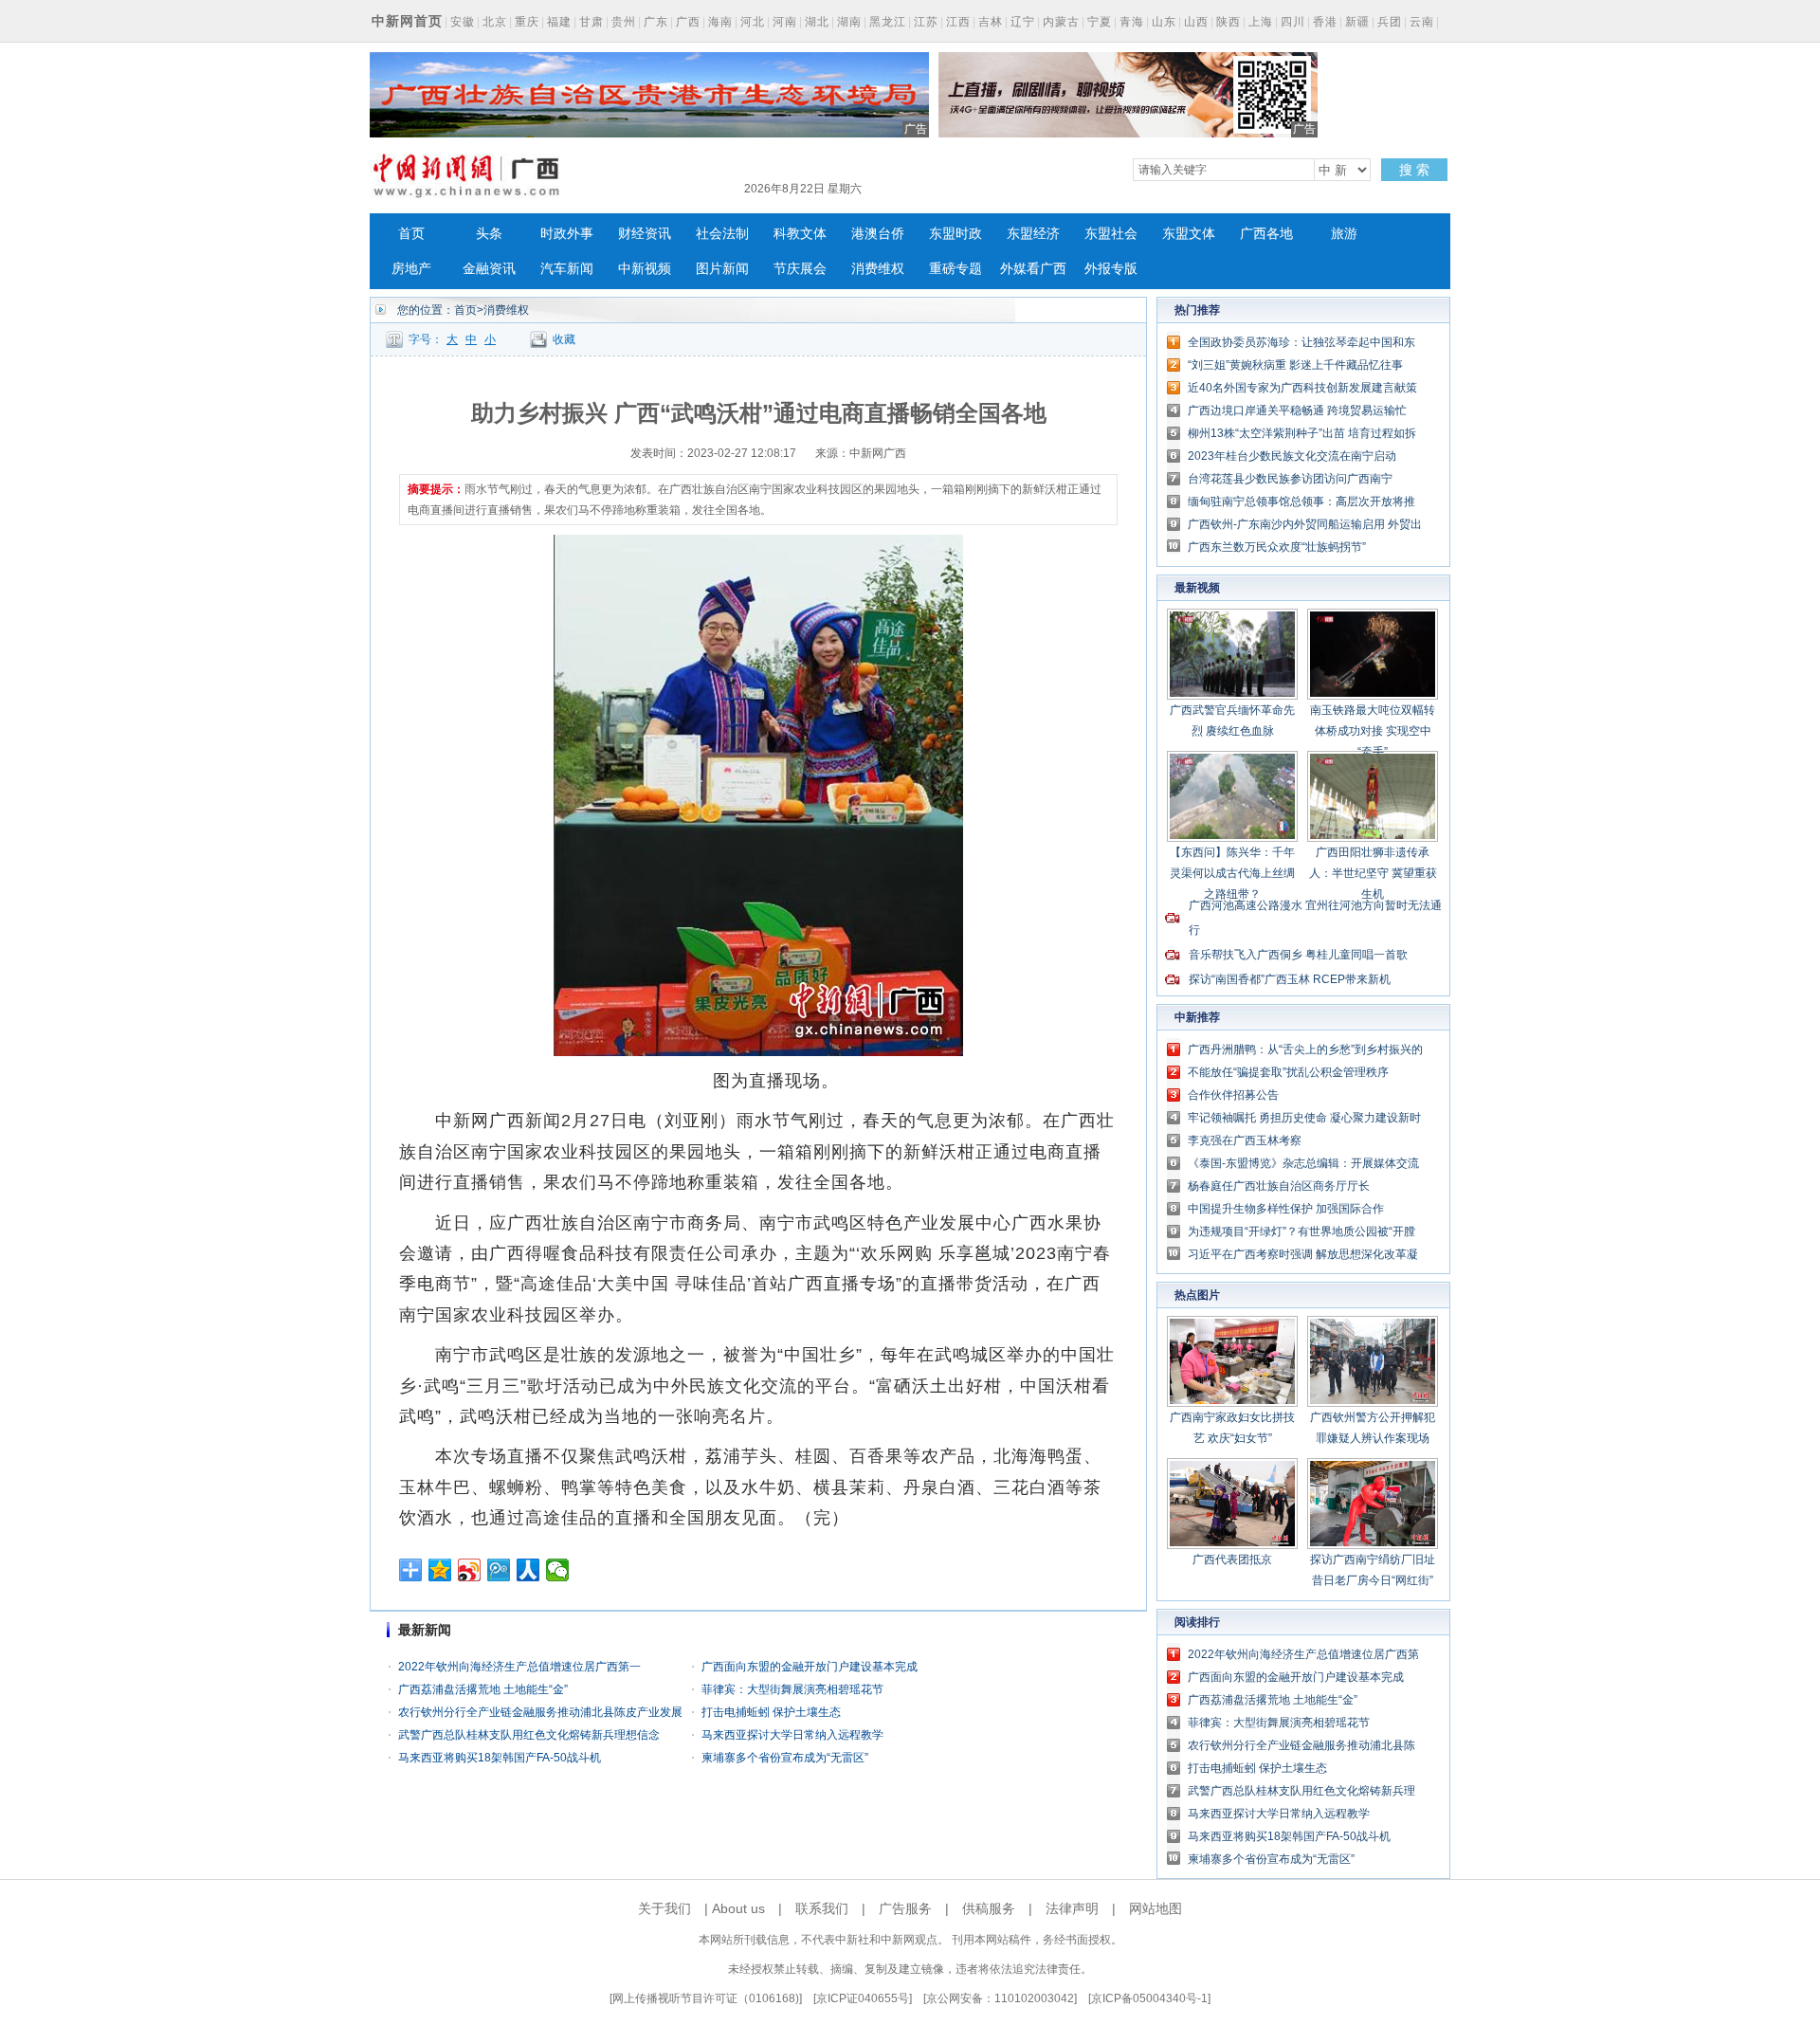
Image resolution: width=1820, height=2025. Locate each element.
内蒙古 (1061, 22)
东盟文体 (1189, 234)
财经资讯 (645, 234)
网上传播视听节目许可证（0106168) (706, 1998)
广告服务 (905, 1908)
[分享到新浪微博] (470, 1570)
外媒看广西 (1033, 269)
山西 (1196, 22)
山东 (1164, 22)
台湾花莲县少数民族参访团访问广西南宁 (1290, 479)
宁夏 (1100, 22)
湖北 (817, 22)
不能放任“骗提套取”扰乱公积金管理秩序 (1288, 1072)
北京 (495, 22)
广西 (688, 22)
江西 (958, 22)
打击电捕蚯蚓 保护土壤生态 (771, 1712)
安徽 (463, 22)
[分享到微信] (558, 1570)
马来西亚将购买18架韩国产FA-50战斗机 (500, 1758)
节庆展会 (800, 269)
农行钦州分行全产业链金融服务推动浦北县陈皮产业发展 (540, 1712)
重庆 (527, 22)
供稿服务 (989, 1908)
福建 (559, 22)
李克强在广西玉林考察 (1245, 1140)
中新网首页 (407, 21)
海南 (720, 22)
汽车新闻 (567, 269)
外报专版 (1111, 269)
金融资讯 (489, 269)
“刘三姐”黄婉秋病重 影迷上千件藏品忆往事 (1295, 365)
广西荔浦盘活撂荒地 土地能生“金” (483, 1689)
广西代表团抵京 (1232, 1560)
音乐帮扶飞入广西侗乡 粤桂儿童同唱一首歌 (1298, 955)
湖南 (849, 22)
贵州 (624, 22)
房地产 (411, 269)
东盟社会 (1111, 234)
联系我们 (822, 1908)
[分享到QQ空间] (440, 1570)
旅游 (1344, 234)
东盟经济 (1033, 234)
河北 (753, 22)
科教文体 (800, 234)
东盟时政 (955, 234)
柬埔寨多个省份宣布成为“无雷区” (785, 1758)
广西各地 (1266, 234)
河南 (785, 22)
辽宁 (1023, 22)
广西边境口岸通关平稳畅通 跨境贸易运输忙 (1297, 410)
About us (738, 1908)
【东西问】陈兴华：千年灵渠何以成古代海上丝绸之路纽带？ (1232, 873)
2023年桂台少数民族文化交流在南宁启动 (1292, 456)
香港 (1325, 22)
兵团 (1390, 22)
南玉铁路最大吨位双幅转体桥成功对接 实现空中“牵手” (1373, 731)
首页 (411, 234)
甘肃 (591, 22)
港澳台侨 (878, 234)
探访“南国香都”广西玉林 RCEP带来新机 (1290, 979)
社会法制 (722, 234)
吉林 (991, 22)
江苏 (926, 22)
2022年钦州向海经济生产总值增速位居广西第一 (519, 1667)
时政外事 (567, 234)
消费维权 (878, 269)
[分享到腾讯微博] (499, 1570)
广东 (656, 22)
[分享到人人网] (528, 1570)
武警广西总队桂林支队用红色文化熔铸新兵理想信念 (529, 1735)
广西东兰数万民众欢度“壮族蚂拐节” (1277, 547)
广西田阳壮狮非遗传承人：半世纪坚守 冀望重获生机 (1373, 873)
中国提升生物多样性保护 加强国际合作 (1286, 1209)
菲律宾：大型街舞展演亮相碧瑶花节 (792, 1689)
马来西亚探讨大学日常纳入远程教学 (792, 1735)
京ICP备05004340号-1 (1149, 1998)
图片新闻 (722, 269)
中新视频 (645, 269)
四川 (1293, 22)
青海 (1132, 22)
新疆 (1357, 22)
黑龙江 (888, 22)
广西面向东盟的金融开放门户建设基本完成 (810, 1667)
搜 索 (1414, 170)
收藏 (564, 339)
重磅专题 (955, 269)
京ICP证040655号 (863, 1998)
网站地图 (1156, 1908)
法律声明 (1072, 1908)
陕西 (1228, 22)
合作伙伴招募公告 (1233, 1095)
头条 (489, 234)
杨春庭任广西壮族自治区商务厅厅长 (1279, 1186)
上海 (1261, 22)
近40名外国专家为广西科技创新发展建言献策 (1302, 388)
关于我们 (664, 1908)
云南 (1422, 22)
